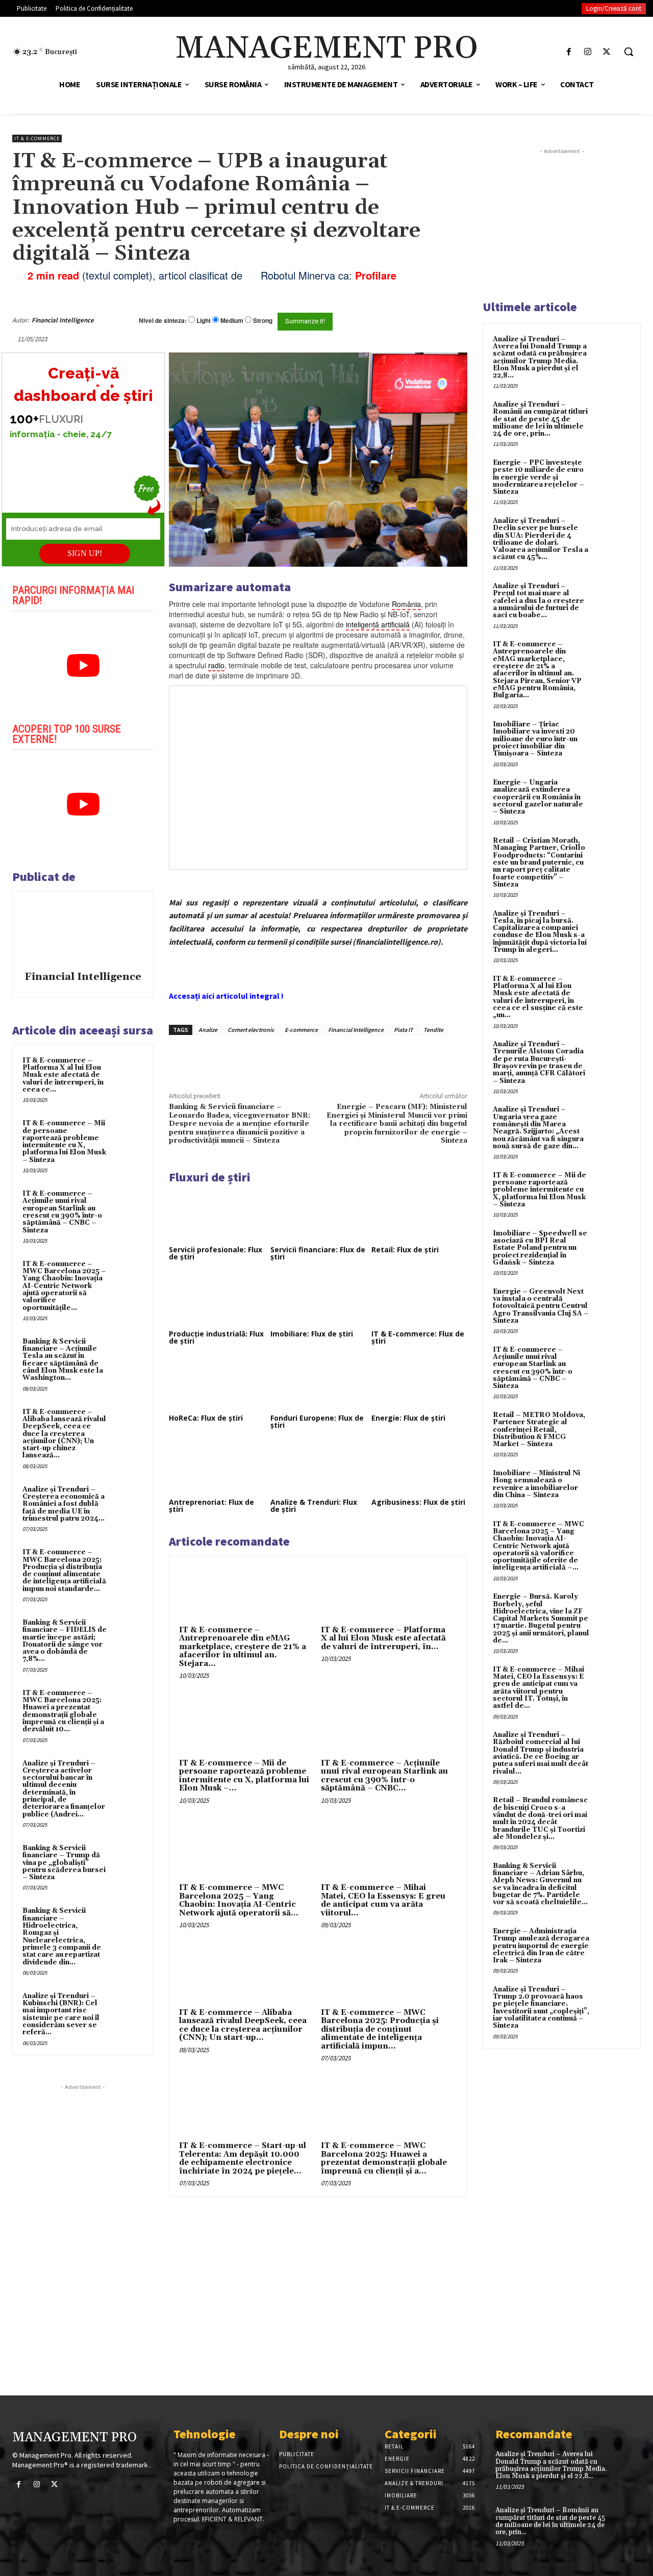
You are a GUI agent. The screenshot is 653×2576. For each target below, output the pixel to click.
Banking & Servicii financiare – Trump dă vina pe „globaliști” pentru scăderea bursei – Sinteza (64, 1863)
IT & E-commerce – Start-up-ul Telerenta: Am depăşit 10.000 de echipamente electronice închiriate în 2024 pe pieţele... (243, 2158)
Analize (208, 1030)
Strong (263, 321)
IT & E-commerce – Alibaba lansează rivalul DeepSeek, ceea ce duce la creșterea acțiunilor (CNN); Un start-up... (243, 2025)
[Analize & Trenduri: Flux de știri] (318, 1468)
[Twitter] (607, 52)
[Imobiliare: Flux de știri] (318, 1300)
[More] (342, 1058)
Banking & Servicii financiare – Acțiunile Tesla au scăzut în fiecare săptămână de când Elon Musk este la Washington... (63, 1360)
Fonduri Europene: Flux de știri (317, 1421)
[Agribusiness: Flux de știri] (419, 1468)
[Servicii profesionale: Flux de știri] (217, 1215)
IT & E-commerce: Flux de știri (418, 1337)
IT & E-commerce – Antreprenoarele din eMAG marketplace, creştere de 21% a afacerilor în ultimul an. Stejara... (243, 1647)
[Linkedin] (318, 1058)
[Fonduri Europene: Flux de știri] (318, 1384)
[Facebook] (569, 52)
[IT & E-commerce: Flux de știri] (419, 1300)
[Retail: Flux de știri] (419, 1215)
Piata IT (404, 1030)
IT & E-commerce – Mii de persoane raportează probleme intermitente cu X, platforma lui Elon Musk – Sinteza (64, 1141)
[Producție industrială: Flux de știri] (217, 1300)
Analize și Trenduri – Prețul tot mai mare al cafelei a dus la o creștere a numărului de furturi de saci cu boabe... (538, 601)
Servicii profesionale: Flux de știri (216, 1253)
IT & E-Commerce (37, 138)
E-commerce (301, 1030)
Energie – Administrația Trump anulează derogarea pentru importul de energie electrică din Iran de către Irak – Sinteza (541, 1946)
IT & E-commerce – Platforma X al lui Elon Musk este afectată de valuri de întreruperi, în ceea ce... (63, 1075)
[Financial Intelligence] (83, 932)
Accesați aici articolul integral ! (226, 996)
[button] (629, 52)
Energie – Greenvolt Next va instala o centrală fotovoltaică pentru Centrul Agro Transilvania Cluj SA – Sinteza (541, 1306)
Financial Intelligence (63, 320)
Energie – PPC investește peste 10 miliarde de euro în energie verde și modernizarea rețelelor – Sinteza (538, 477)
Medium (232, 321)
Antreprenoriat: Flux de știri (211, 1506)
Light (204, 321)
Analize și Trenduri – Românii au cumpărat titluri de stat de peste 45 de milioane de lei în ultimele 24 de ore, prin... (540, 419)
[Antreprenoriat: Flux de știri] (217, 1468)
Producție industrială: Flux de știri (216, 1337)
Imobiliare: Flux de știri (312, 1334)
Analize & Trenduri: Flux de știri (314, 1506)
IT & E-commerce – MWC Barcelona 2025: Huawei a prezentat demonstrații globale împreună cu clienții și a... (384, 2158)
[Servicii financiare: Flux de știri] (318, 1215)
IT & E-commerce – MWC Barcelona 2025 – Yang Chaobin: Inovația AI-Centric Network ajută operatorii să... (239, 1900)
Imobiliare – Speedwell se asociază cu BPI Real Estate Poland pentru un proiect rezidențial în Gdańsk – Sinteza (540, 1248)
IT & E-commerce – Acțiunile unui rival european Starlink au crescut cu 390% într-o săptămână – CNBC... (384, 1776)
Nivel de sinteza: (163, 320)
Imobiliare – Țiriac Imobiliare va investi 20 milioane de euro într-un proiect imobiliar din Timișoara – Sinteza (535, 739)
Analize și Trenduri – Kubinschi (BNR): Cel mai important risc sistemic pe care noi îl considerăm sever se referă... (61, 2014)
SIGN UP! (85, 553)
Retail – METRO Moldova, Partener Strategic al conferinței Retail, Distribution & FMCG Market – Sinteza (539, 1430)
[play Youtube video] (83, 666)
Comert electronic (251, 1030)
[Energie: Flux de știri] (419, 1384)
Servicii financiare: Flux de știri (318, 1253)
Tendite (433, 1030)
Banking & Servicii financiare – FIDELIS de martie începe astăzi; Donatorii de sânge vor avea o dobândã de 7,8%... (65, 1641)
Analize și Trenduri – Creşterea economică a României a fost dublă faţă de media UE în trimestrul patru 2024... (64, 1504)
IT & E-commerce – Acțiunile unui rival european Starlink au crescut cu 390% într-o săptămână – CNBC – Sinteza (62, 1212)
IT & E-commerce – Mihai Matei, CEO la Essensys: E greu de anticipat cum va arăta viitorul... (383, 1900)
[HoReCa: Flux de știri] (217, 1384)
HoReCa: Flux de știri (206, 1418)
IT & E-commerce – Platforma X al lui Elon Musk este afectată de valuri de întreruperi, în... (383, 1638)
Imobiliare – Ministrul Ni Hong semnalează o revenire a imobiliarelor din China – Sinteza (536, 1484)
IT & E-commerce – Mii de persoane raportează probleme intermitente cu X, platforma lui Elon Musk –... (244, 1776)
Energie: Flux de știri (408, 1418)
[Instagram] (588, 52)
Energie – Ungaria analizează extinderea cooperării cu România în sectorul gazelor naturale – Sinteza (538, 797)
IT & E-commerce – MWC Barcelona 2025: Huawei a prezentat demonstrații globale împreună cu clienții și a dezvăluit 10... (63, 1711)
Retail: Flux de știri (405, 1249)
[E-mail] (433, 320)
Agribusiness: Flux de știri (418, 1502)
